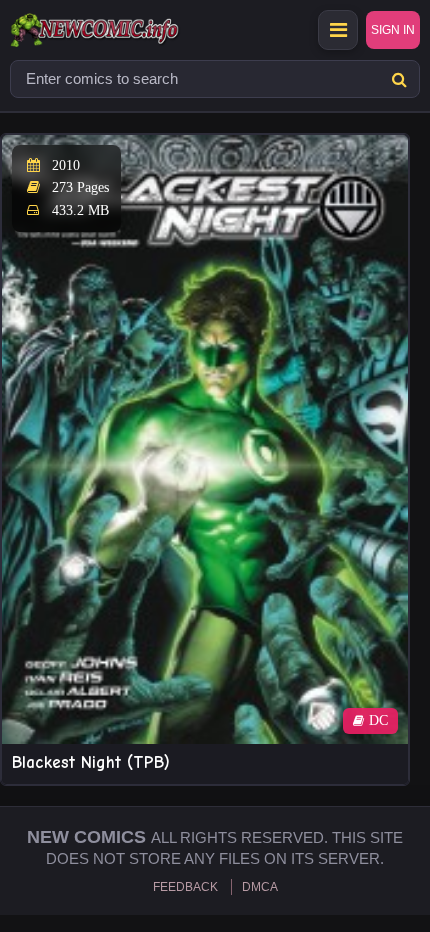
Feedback (185, 887)
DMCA (260, 887)
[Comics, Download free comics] (130, 30)
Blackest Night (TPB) (91, 762)
